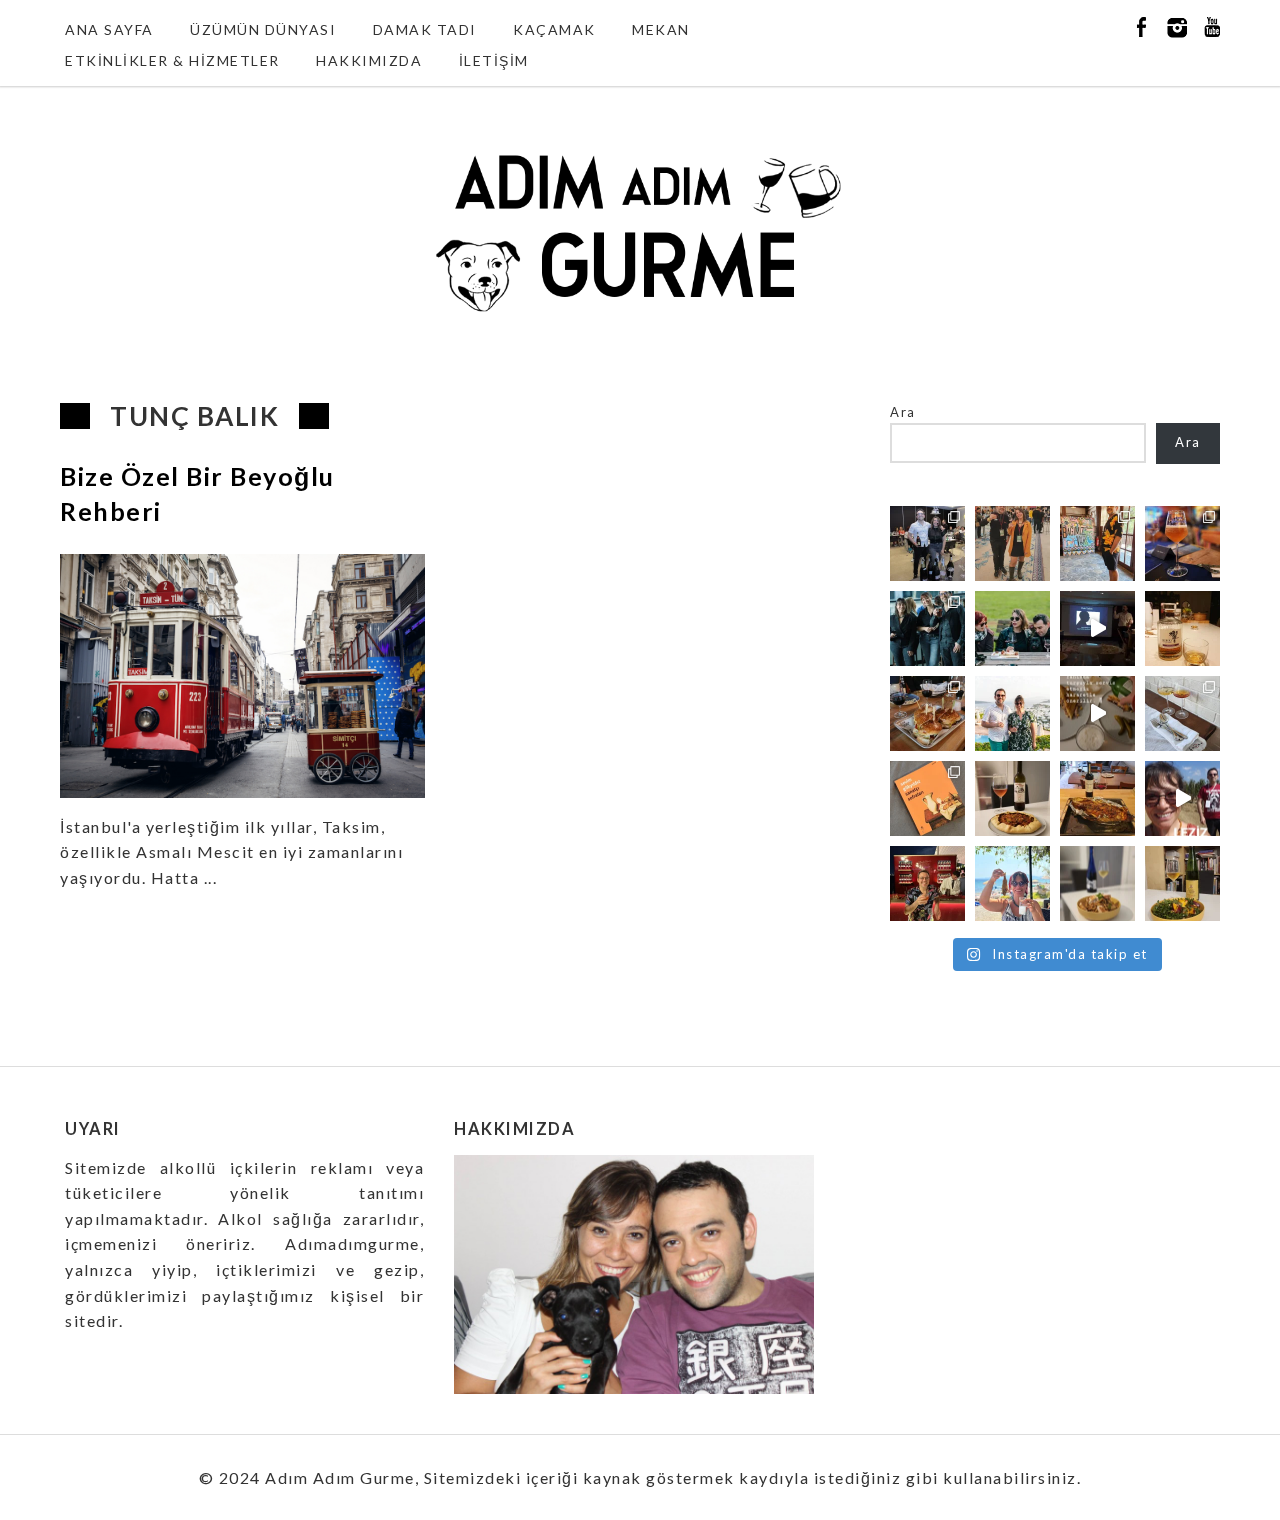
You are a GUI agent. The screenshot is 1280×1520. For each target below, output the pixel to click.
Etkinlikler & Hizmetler (172, 60)
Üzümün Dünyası (263, 29)
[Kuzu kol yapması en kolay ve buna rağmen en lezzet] (1097, 798)
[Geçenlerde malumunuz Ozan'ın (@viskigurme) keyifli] (1182, 628)
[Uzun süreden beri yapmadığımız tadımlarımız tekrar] (1012, 713)
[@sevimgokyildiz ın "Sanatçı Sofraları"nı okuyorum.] (927, 798)
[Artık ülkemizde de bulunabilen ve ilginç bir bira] (1182, 543)
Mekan (661, 29)
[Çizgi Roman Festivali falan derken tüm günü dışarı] (1012, 798)
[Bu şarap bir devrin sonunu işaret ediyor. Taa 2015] (1182, 883)
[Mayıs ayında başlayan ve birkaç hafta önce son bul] (1097, 543)
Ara (903, 412)
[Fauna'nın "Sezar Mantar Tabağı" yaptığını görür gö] (1182, 713)
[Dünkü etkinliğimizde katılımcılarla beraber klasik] (927, 713)
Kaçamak (554, 29)
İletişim (494, 60)
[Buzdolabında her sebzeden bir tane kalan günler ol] (1097, 883)
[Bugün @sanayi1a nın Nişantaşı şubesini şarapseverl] (927, 628)
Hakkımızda (369, 60)
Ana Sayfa (109, 29)
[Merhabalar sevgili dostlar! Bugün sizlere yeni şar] (1012, 628)
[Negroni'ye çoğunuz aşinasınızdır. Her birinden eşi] (927, 883)
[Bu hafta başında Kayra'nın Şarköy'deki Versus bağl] (1182, 798)
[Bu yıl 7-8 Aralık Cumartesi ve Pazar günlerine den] (1012, 543)
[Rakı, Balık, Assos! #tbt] (1012, 883)
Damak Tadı (425, 29)
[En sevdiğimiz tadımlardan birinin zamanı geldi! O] (927, 543)
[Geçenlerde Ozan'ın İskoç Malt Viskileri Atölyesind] (1097, 628)
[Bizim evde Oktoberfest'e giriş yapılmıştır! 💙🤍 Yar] (1097, 713)
